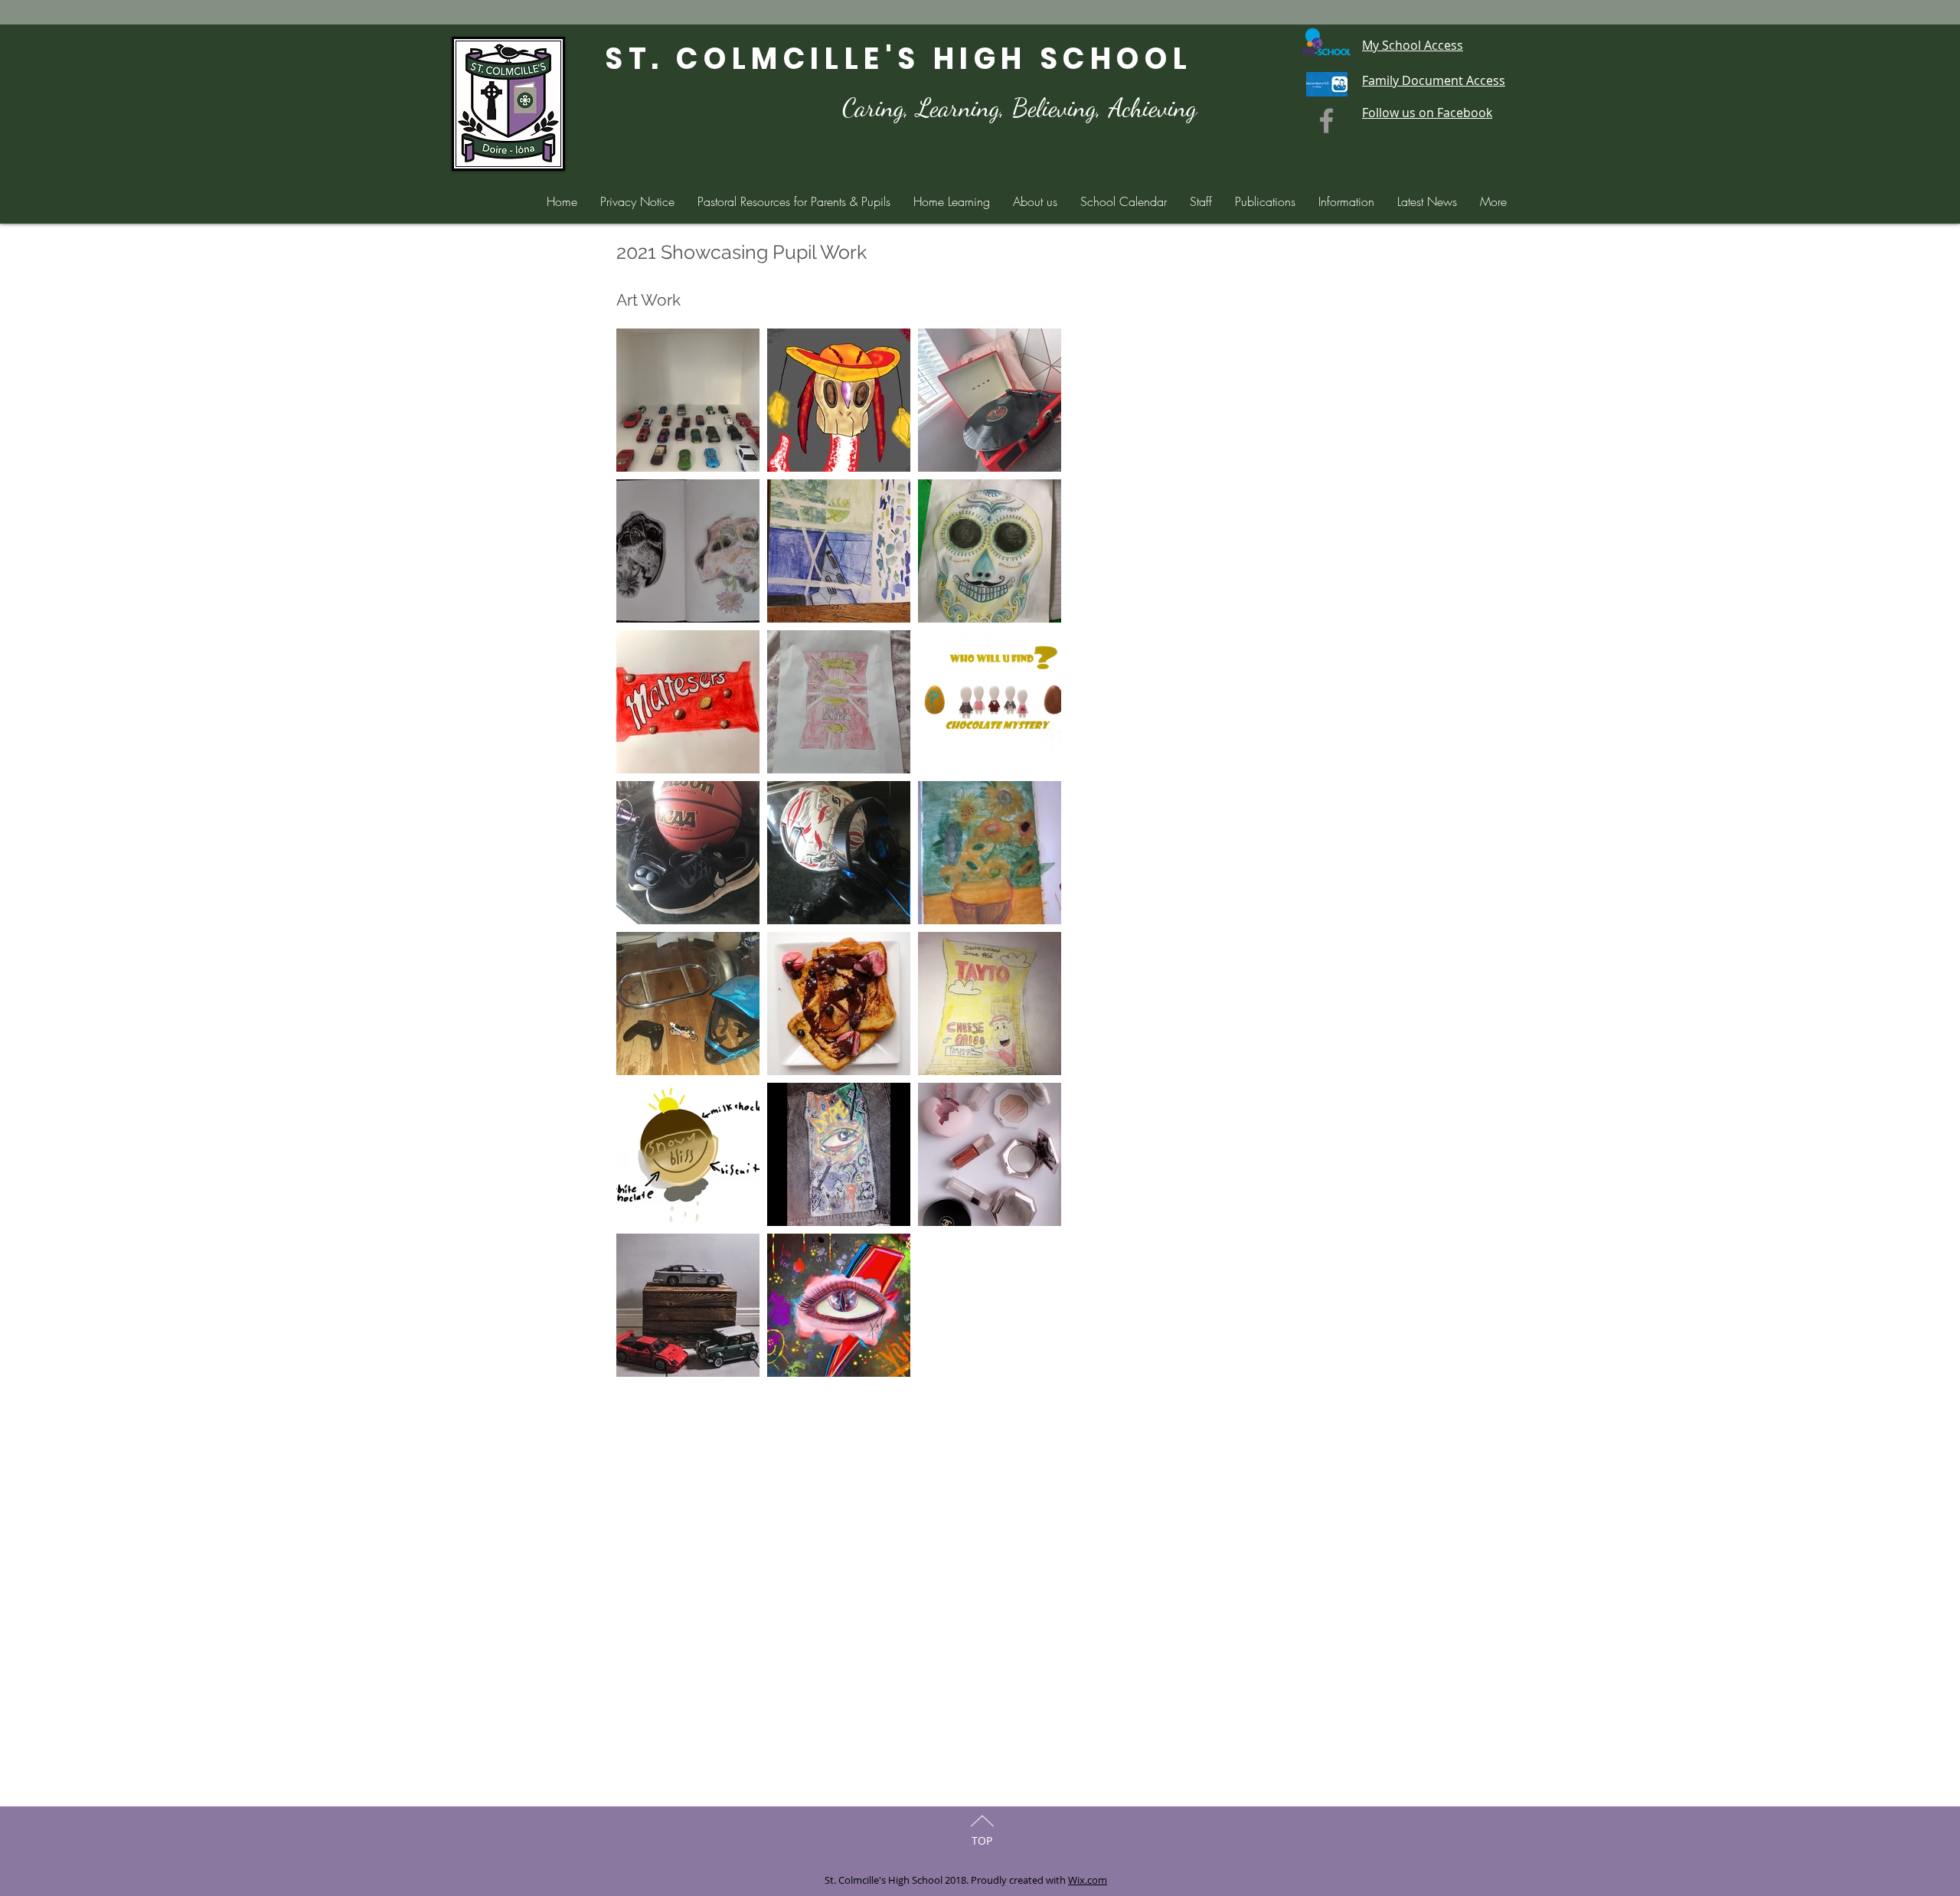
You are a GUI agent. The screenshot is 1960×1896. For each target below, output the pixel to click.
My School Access (1413, 45)
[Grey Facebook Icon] (1326, 121)
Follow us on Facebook (1427, 113)
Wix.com (1088, 1880)
